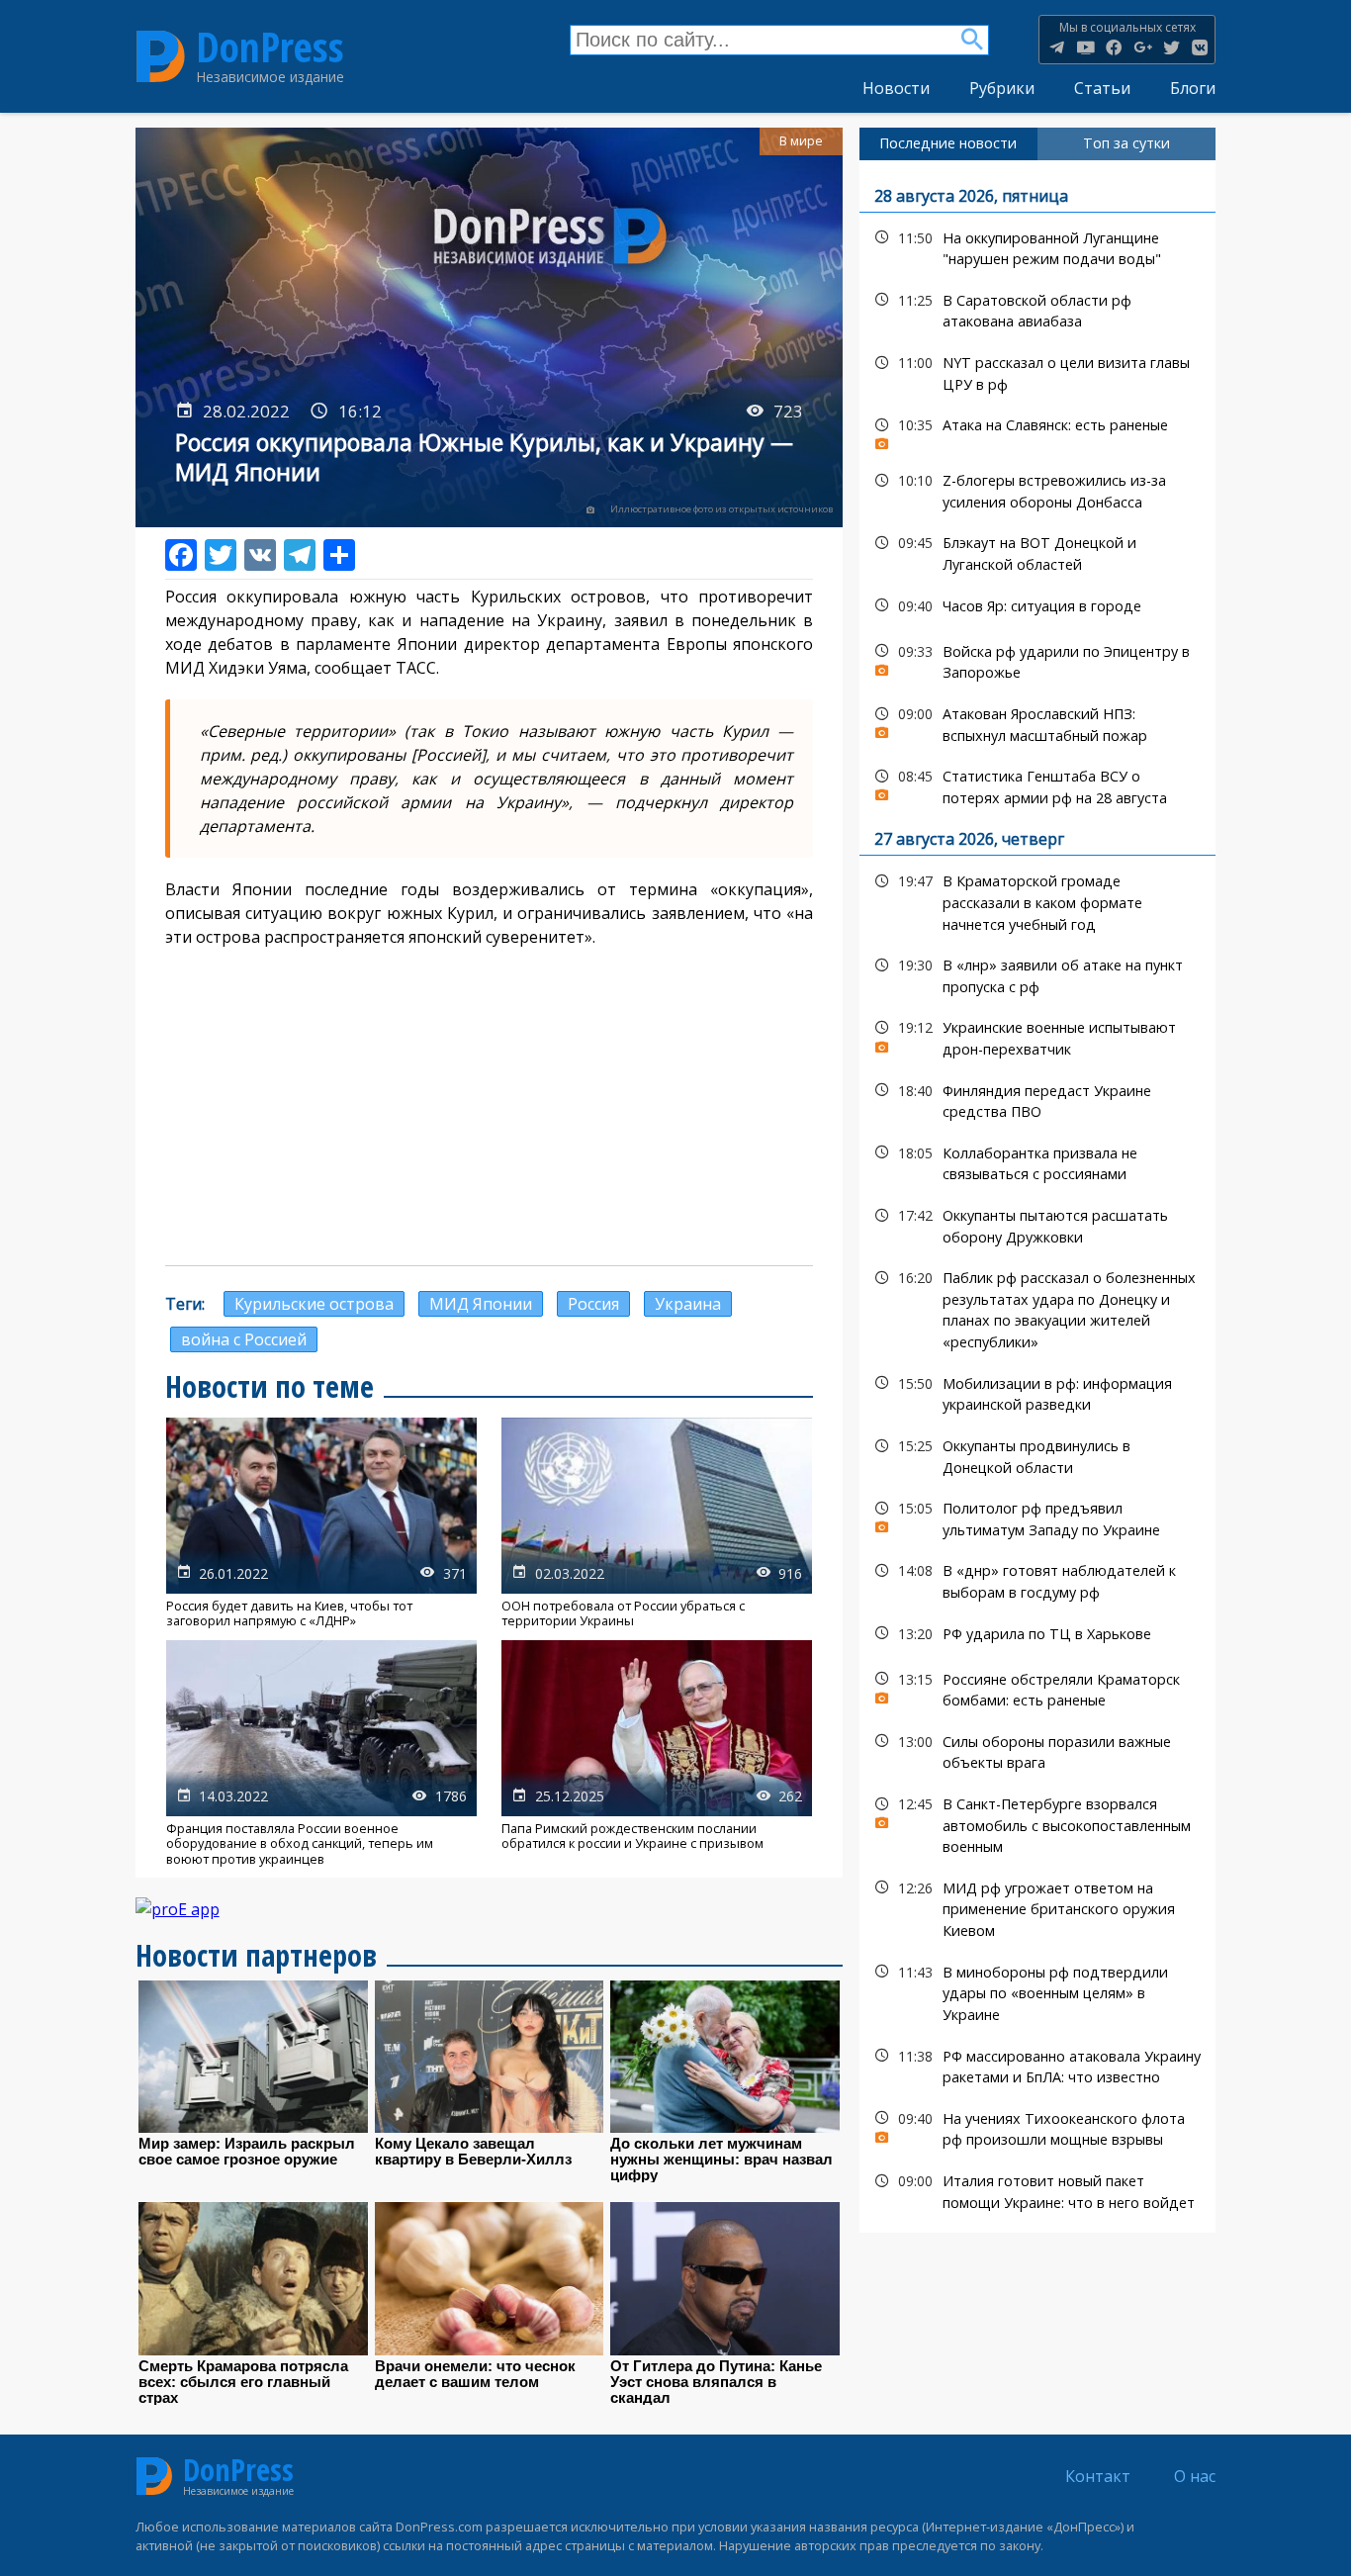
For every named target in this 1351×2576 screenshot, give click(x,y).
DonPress (270, 47)
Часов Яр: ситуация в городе (1038, 606)
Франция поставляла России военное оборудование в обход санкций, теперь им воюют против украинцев (321, 1753)
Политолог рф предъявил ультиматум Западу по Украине (1038, 1517)
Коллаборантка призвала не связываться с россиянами (1038, 1161)
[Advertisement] (490, 1107)
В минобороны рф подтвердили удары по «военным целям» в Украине (1038, 1991)
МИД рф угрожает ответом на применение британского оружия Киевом (1038, 1907)
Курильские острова (314, 1304)
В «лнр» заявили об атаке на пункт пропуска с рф (1038, 973)
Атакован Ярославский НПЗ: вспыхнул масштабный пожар (1038, 722)
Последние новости (948, 143)
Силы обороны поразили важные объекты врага (1038, 1750)
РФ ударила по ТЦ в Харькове (1038, 1634)
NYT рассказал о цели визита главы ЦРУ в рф (1038, 371)
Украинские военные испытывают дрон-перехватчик (1038, 1036)
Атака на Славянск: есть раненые (1038, 430)
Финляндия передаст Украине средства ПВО (1038, 1099)
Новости (896, 88)
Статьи (1102, 88)
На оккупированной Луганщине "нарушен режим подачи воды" (1038, 246)
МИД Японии (481, 1304)
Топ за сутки (1126, 143)
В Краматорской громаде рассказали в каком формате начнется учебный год (1038, 900)
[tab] (948, 143)
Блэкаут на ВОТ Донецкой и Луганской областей (1038, 551)
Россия (593, 1304)
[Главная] (161, 56)
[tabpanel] (1038, 1197)
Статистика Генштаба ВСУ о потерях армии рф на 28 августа (1038, 784)
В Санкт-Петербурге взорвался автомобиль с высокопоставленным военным (1038, 1823)
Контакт (1098, 2476)
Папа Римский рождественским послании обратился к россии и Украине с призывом (657, 1753)
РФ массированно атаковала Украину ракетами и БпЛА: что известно (1038, 2065)
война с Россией (244, 1339)
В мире (801, 141)
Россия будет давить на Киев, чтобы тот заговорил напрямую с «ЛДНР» (321, 1523)
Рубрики (1002, 88)
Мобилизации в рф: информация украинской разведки (1038, 1392)
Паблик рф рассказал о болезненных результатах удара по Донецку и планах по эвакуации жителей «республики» (1038, 1307)
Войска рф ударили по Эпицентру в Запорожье (1038, 660)
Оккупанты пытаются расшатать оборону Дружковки (1038, 1224)
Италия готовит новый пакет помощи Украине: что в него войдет (1038, 2189)
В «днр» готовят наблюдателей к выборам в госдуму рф (1038, 1579)
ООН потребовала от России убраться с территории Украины (657, 1523)
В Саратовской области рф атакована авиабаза (1038, 309)
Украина (688, 1304)
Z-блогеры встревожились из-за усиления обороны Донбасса (1038, 489)
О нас (1195, 2476)
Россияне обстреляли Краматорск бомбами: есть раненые (1038, 1688)
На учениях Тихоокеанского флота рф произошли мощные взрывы (1038, 2127)
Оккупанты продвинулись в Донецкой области (1038, 1454)
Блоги (1193, 88)
